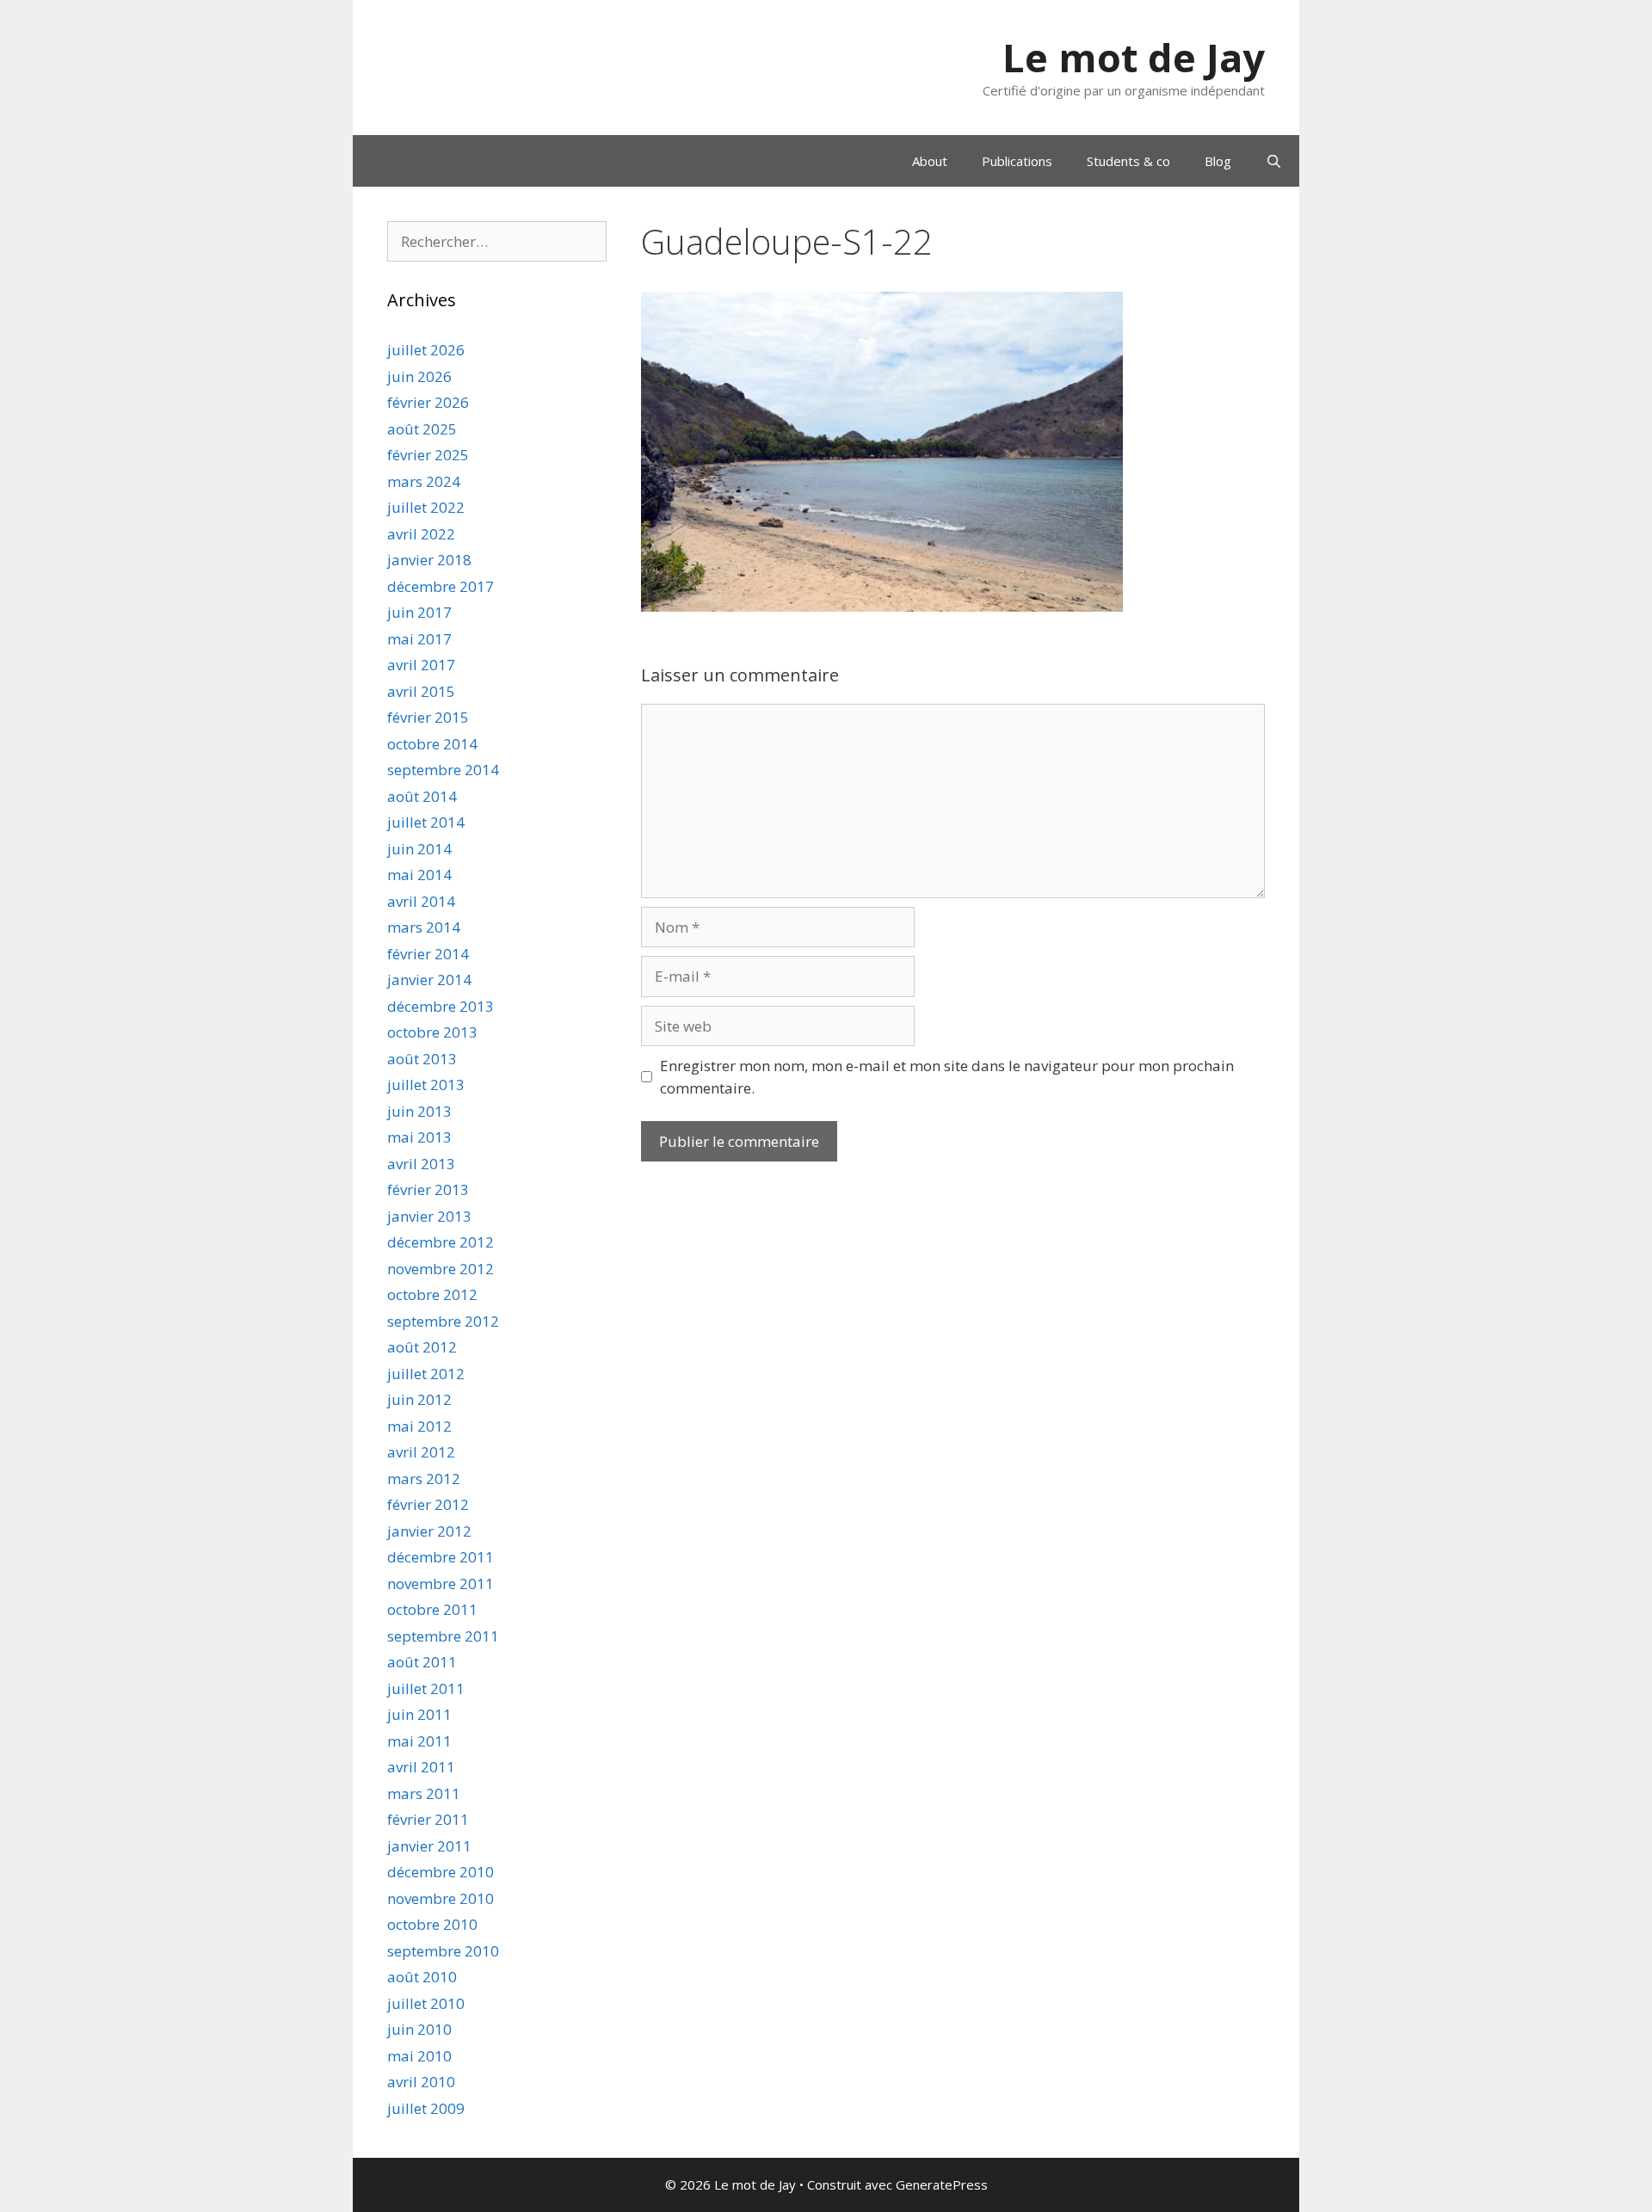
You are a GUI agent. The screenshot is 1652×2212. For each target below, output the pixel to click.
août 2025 (422, 429)
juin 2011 (419, 1714)
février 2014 (428, 954)
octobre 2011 (432, 1609)
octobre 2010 (432, 1924)
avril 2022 (421, 534)
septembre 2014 (443, 770)
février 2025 (428, 455)
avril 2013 (421, 1164)
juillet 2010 (426, 2003)
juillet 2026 (426, 350)
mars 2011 (424, 1793)
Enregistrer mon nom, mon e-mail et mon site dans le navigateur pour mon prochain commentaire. (947, 1077)
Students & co (1128, 161)
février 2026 (428, 402)
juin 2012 (419, 1399)
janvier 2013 (429, 1216)
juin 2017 (419, 612)
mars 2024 (424, 481)
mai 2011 (419, 1741)
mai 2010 (419, 2056)
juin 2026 (419, 376)
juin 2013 (419, 1111)
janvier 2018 (429, 560)
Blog (1218, 161)
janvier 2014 (429, 980)
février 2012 (428, 1504)
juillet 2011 (426, 1688)
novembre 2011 (441, 1584)
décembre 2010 (441, 1872)
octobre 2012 (432, 1294)
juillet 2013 (426, 1084)
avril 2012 (421, 1452)
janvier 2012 (429, 1531)
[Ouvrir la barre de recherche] (1274, 161)
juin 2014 (419, 849)
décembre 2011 (441, 1557)
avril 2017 (421, 665)
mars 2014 (424, 927)
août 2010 (422, 1977)
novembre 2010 (441, 1898)
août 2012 (422, 1347)
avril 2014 (421, 901)
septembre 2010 (443, 1951)
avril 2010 (421, 2082)
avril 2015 (421, 691)
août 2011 (422, 1662)
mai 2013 (419, 1137)
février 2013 (428, 1189)
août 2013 (422, 1059)
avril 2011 (421, 1767)
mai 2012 (419, 1426)
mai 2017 (419, 639)
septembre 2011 (443, 1636)
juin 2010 (419, 2029)
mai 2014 (419, 875)
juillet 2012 (426, 1374)
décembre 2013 (441, 1006)
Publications (1017, 161)
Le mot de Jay (1134, 57)
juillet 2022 (426, 507)
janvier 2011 (429, 1846)
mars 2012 (424, 1479)
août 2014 (422, 796)
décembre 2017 (441, 586)
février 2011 (428, 1819)
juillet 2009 (426, 2108)
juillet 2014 (426, 822)
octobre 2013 (432, 1032)
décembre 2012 (441, 1242)
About (930, 161)
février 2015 (428, 717)
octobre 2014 (432, 744)
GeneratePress (942, 2184)
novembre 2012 (441, 1269)
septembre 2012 (443, 1321)
